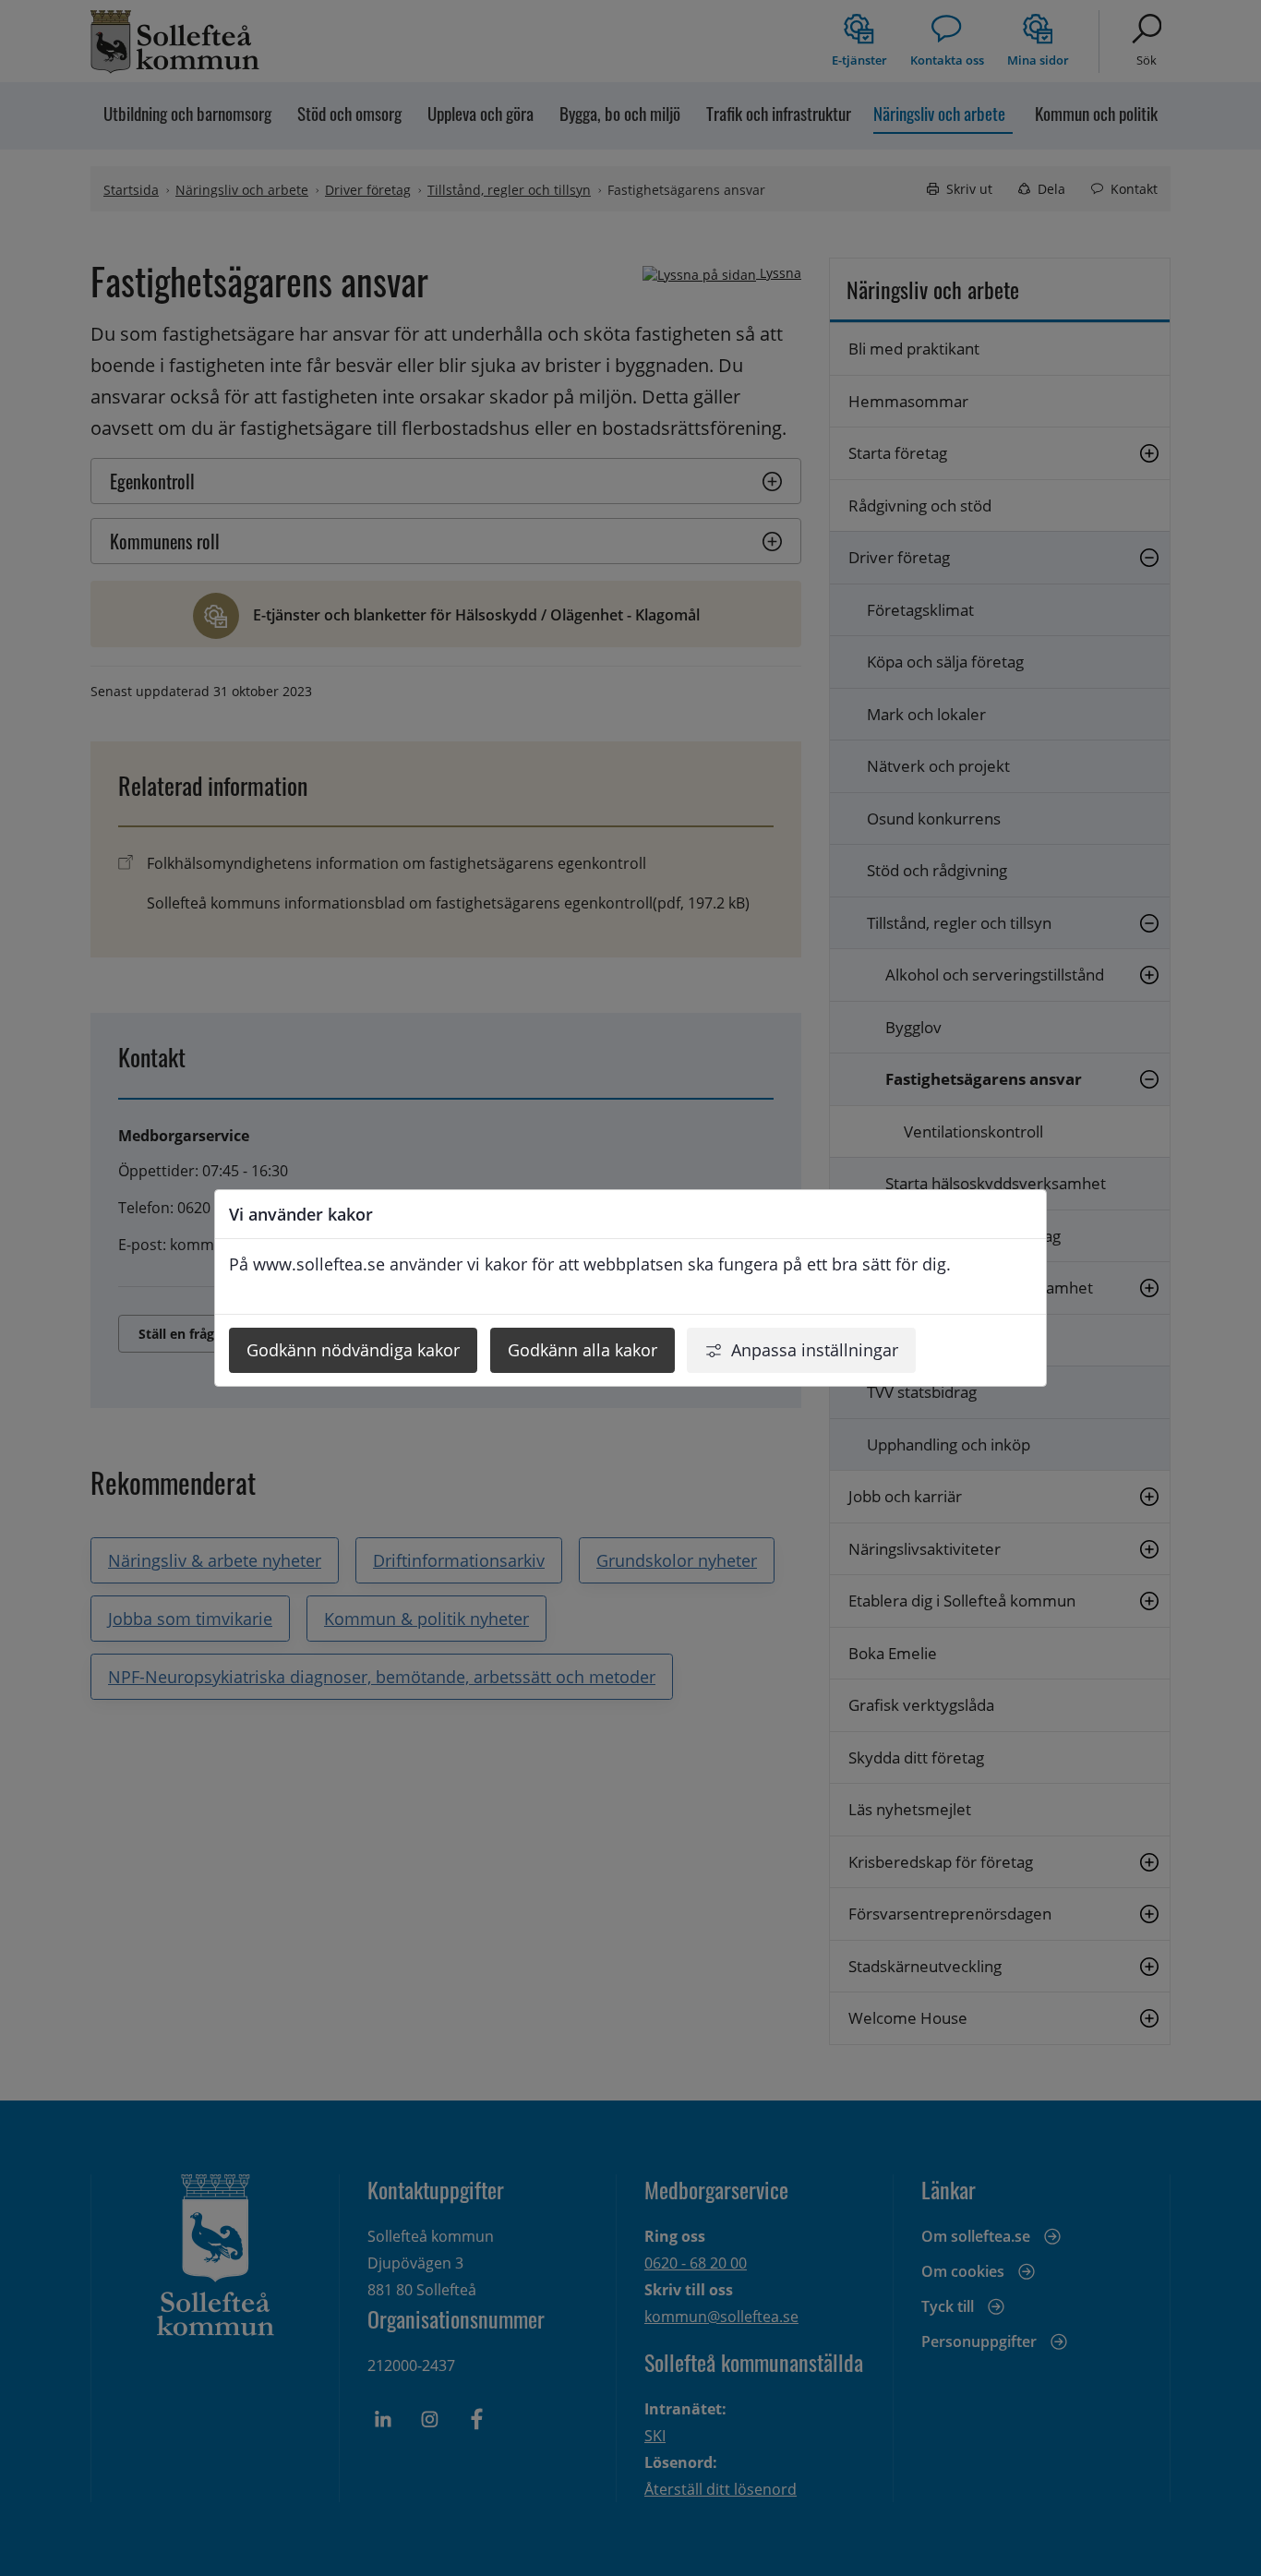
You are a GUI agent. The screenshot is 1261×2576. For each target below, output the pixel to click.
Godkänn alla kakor (582, 1350)
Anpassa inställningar (815, 1350)
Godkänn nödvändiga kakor (353, 1350)
